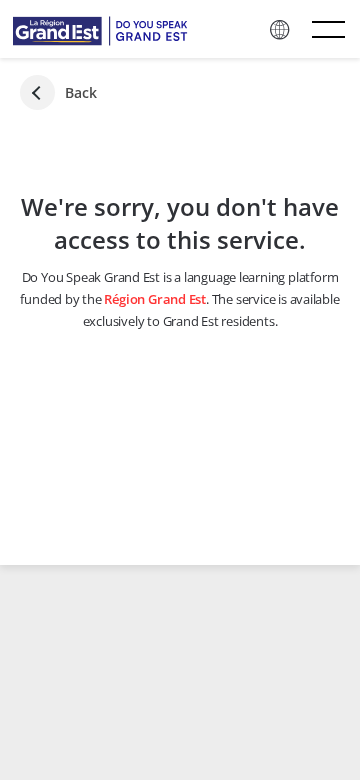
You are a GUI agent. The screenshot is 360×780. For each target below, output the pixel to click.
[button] (280, 30)
